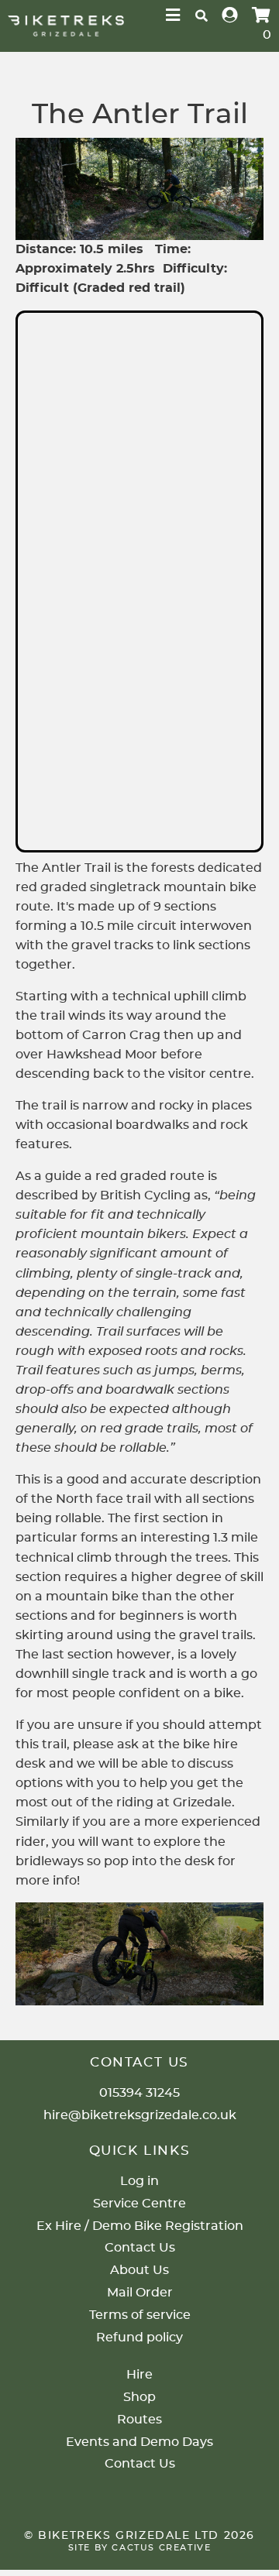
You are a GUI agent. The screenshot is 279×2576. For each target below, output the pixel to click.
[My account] (230, 16)
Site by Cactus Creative (140, 2548)
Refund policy (139, 2338)
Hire (139, 2375)
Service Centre (139, 2204)
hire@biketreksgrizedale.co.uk (140, 2115)
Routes (139, 2420)
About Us (139, 2270)
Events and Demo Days (139, 2442)
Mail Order (140, 2293)
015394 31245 (139, 2093)
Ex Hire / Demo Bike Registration (140, 2226)
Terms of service (140, 2315)
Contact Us (140, 2248)
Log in (139, 2181)
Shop (139, 2397)
